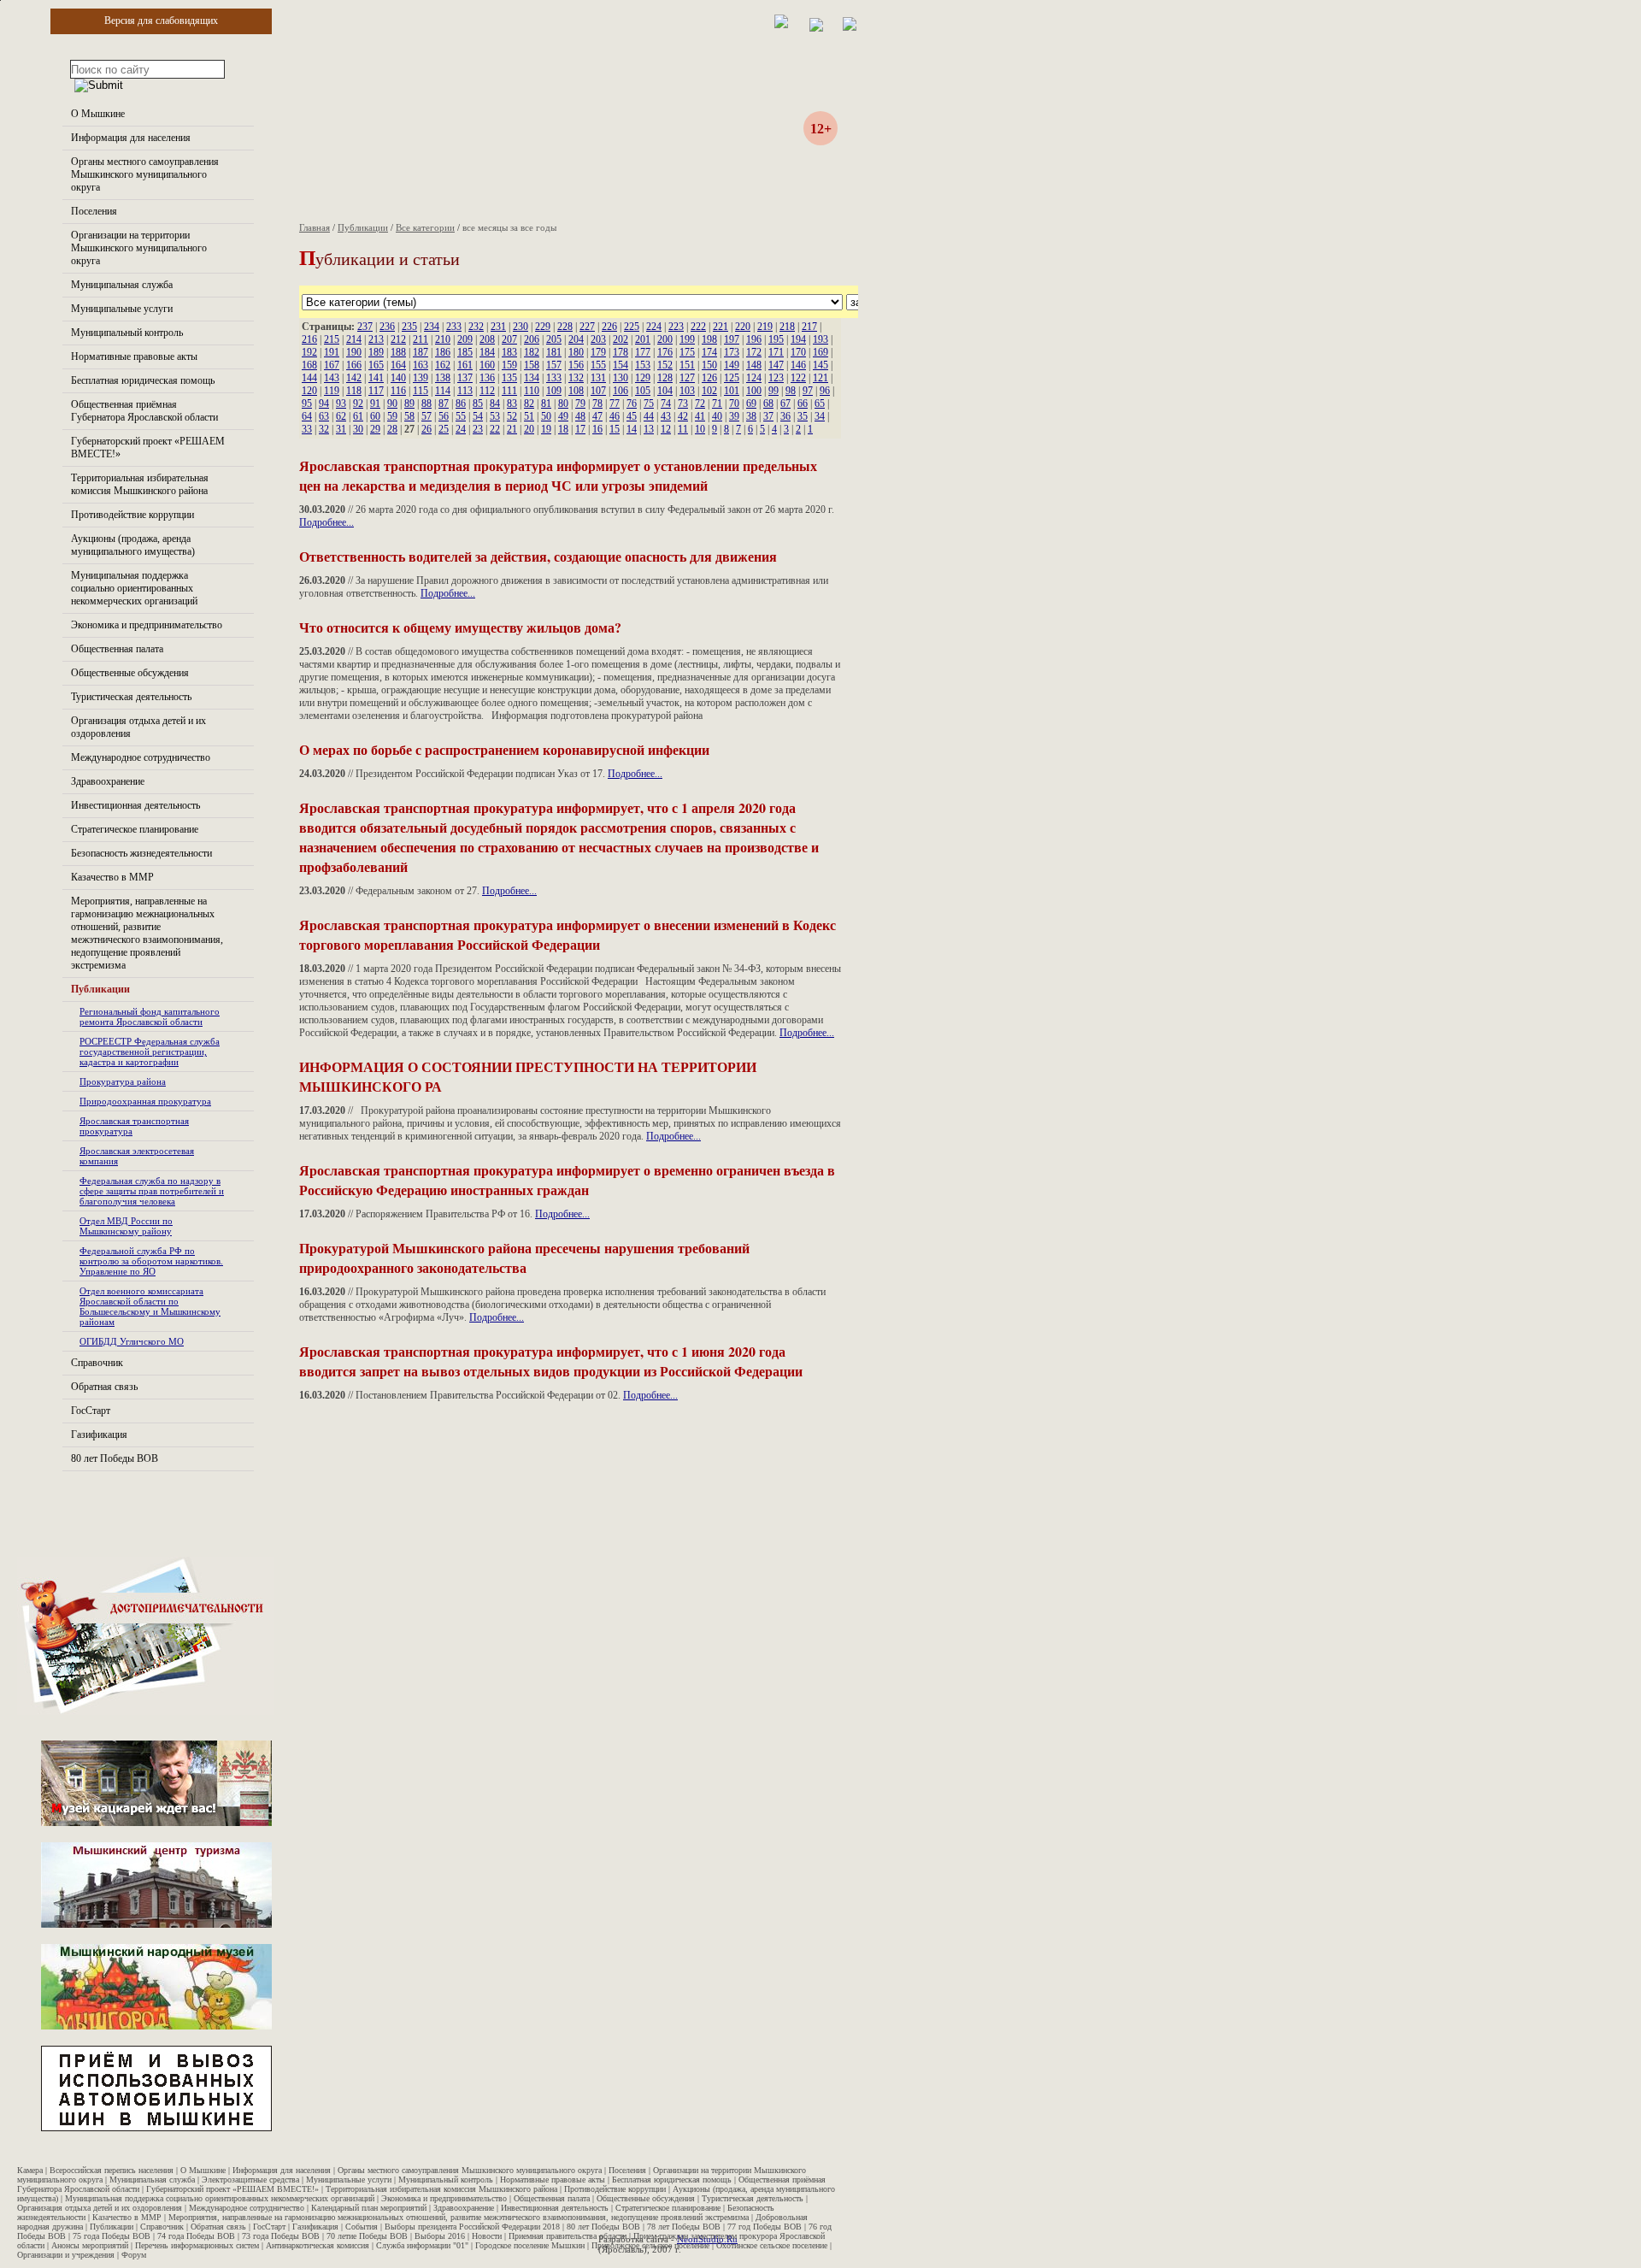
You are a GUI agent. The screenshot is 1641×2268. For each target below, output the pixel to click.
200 (665, 339)
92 (358, 404)
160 (487, 365)
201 (643, 339)
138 (443, 378)
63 (324, 416)
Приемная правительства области (568, 2236)
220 (743, 327)
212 (398, 339)
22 (495, 429)
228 (565, 327)
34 (820, 416)
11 (683, 429)
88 (426, 404)
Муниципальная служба (122, 285)
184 (487, 352)
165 (376, 365)
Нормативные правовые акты (134, 356)
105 (643, 391)
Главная (315, 227)
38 (751, 416)
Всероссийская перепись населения (112, 2170)
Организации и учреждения (66, 2255)
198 (709, 339)
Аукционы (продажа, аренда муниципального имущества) (133, 545)
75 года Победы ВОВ (112, 2236)
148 (754, 365)
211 (421, 339)
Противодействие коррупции (132, 515)
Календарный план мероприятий (369, 2208)
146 (798, 365)
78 (597, 404)
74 (666, 404)
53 (495, 416)
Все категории (425, 227)
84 (495, 404)
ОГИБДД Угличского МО (132, 1341)
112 (487, 391)
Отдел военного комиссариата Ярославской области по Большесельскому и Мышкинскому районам (150, 1306)
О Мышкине (98, 114)
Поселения (94, 211)
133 (554, 378)
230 (521, 327)
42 (683, 416)
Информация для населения (131, 138)
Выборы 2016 (440, 2236)
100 (754, 391)
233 (454, 327)
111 (509, 391)
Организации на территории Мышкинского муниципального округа (139, 248)
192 (309, 352)
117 (376, 391)
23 (478, 429)
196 (754, 339)
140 (398, 378)
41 (700, 416)
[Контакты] (816, 28)
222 (698, 327)
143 (332, 378)
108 (576, 391)
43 (666, 416)
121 (820, 378)
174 (709, 352)
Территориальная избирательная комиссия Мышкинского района (140, 484)
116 (398, 391)
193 (820, 339)
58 (409, 416)
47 (597, 416)
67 (785, 404)
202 (621, 339)
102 (709, 391)
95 (307, 404)
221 (721, 327)
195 (776, 339)
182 (532, 352)
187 (421, 352)
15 (615, 429)
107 (598, 391)
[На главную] (781, 25)
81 (546, 404)
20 (529, 429)
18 (563, 429)
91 (375, 404)
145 (820, 365)
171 (776, 352)
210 (443, 339)
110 (532, 391)
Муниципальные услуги (122, 309)
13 (649, 429)
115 (421, 391)
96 (825, 391)
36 (785, 416)
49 (563, 416)
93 (341, 404)
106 (621, 391)
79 (580, 404)
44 (649, 416)
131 (598, 378)
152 (665, 365)
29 (375, 429)
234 (432, 327)
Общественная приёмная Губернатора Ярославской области (144, 411)
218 (787, 327)
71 (717, 404)
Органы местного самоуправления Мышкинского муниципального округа (145, 174)
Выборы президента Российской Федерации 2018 (472, 2227)
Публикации (100, 989)
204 (576, 339)
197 (732, 339)
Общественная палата (117, 649)
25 (444, 429)
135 (509, 378)
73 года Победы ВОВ (281, 2236)
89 (409, 404)
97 (808, 391)
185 (465, 352)
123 (776, 378)
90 (392, 404)
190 (354, 352)
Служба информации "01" (422, 2245)
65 (820, 404)
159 (509, 365)
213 (376, 339)
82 (529, 404)
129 (643, 378)
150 (709, 365)
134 (532, 378)
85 (478, 404)
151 (687, 365)
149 (732, 365)
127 (687, 378)
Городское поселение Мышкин (530, 2245)
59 (392, 416)
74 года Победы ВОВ (196, 2236)
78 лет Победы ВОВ (684, 2227)
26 (426, 429)
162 (443, 365)
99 (773, 391)
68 (768, 404)
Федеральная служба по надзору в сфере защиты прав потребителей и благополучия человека (152, 1191)
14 (632, 429)
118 (354, 391)
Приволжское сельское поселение (650, 2245)
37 (768, 416)
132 (576, 378)
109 (554, 391)
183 (509, 352)
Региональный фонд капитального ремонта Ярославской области (150, 1016)
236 (387, 327)
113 (465, 391)
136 (487, 378)
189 (376, 352)
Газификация (99, 1434)
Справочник (97, 1363)
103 (687, 391)
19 (546, 429)
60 (375, 416)
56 (444, 416)
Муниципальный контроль (127, 333)
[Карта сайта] (850, 27)
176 (665, 352)
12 (666, 429)
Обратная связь (104, 1387)
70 (734, 404)
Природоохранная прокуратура (145, 1101)
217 (809, 327)
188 (398, 352)
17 (580, 429)
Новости (487, 2236)
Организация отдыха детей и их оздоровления (100, 2208)
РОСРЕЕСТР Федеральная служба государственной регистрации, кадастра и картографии (150, 1052)
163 (421, 365)
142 (354, 378)
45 (632, 416)
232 (476, 327)
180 (576, 352)
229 (543, 327)
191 (332, 352)
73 (683, 404)
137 (465, 378)
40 (717, 416)
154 (621, 365)
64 (307, 416)
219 (765, 327)
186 (443, 352)
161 (465, 365)
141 (376, 378)
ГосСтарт (91, 1411)
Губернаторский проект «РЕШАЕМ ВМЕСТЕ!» (232, 2189)
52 (512, 416)
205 (554, 339)
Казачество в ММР (112, 877)
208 (487, 339)
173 (732, 352)
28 (392, 429)
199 (687, 339)
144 (309, 378)
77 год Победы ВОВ (765, 2227)
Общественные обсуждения (130, 673)
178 (621, 352)
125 (732, 378)
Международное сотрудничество (141, 757)
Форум (134, 2255)
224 (654, 327)
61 (358, 416)
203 (598, 339)
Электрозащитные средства (250, 2180)
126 (709, 378)
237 (365, 327)
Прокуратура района (123, 1081)
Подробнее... (326, 522)
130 (621, 378)
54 (478, 416)
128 (665, 378)
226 (609, 327)
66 (803, 404)
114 (443, 391)
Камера (30, 2170)
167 (332, 365)
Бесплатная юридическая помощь (143, 380)
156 (576, 365)
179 (598, 352)
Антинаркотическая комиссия (318, 2245)
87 (444, 404)
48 (580, 416)
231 (498, 327)
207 (509, 339)
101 (732, 391)
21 (512, 429)
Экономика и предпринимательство (147, 625)
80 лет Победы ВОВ (115, 1458)
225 (632, 327)
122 (798, 378)
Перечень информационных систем (197, 2245)
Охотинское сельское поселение (772, 2245)
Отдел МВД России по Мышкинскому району (126, 1226)
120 (309, 391)
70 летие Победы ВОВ (367, 2236)
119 (332, 391)
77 (615, 404)
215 (332, 339)
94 (324, 404)
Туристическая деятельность (131, 697)
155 (598, 365)
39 (734, 416)
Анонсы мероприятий (90, 2245)
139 (421, 378)
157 (554, 365)
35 (803, 416)
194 (798, 339)
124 (754, 378)
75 (649, 404)
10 (700, 429)
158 (532, 365)
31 (341, 429)
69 (751, 404)
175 (687, 352)
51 (529, 416)
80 (563, 404)
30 (358, 429)
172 (754, 352)
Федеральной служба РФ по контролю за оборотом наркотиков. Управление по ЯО (151, 1261)
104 (665, 391)
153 (643, 365)
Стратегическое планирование (135, 829)
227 (587, 327)
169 (820, 352)
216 (309, 339)
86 (461, 404)
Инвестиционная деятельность (135, 805)
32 (324, 429)
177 (643, 352)
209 (465, 339)
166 (354, 365)
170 (798, 352)
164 (398, 365)
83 (512, 404)
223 (676, 327)
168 (309, 365)
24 (461, 429)
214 (354, 339)
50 (546, 416)
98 (791, 391)
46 (615, 416)
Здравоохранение (108, 781)
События (362, 2227)
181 (554, 352)
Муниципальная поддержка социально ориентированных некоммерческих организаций (134, 588)
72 (700, 404)
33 (307, 429)
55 (461, 416)
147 (776, 365)
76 (632, 404)
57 (426, 416)
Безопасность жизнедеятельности (141, 853)
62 (341, 416)
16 (597, 429)
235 (409, 327)
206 (532, 339)
